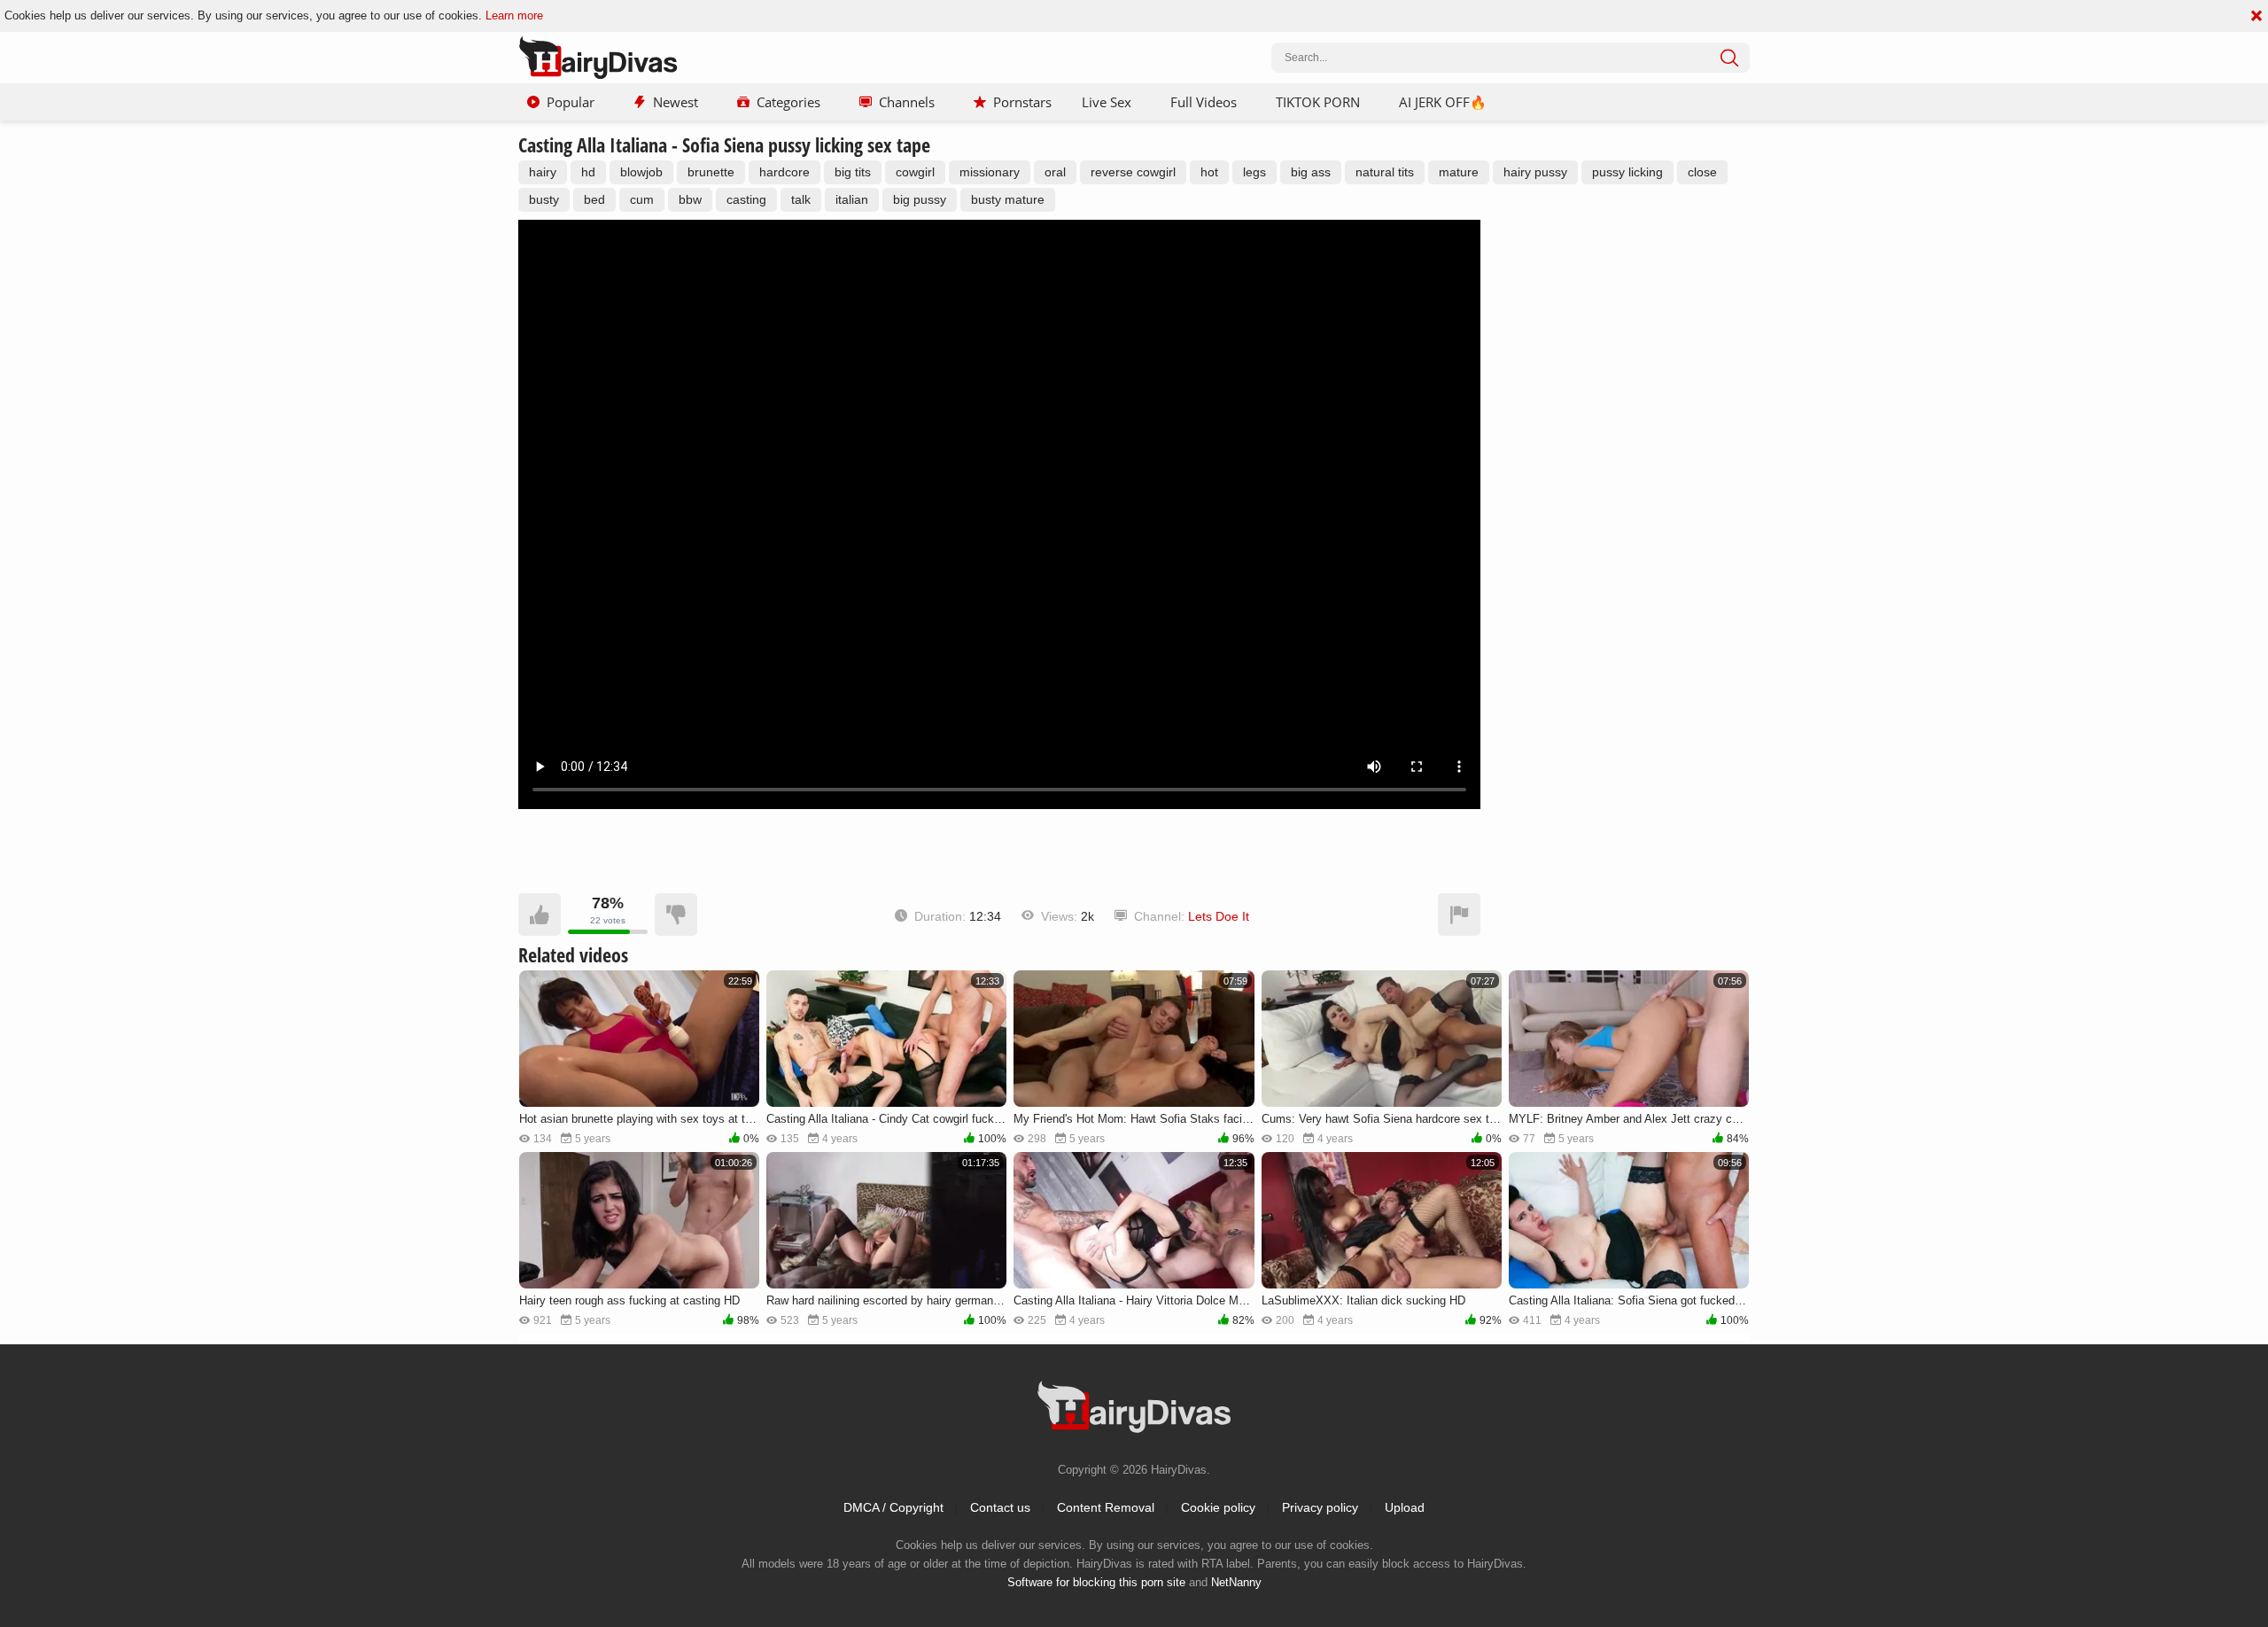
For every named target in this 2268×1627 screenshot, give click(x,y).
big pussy (920, 199)
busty (544, 199)
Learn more (514, 16)
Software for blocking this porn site (1096, 1582)
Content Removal (1106, 1507)
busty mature (1008, 199)
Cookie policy (1218, 1507)
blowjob (641, 172)
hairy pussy (1535, 172)
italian (852, 199)
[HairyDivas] (598, 58)
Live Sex (1107, 102)
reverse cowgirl (1133, 172)
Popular (571, 102)
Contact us (1000, 1507)
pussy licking (1627, 172)
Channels (907, 102)
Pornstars (1022, 102)
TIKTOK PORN (1318, 102)
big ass (1311, 172)
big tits (853, 172)
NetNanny (1236, 1582)
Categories (788, 102)
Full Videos (1204, 102)
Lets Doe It (1219, 916)
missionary (990, 172)
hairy (543, 172)
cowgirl (915, 172)
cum (642, 199)
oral (1055, 172)
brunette (711, 172)
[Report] (1459, 915)
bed (594, 199)
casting (746, 199)
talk (801, 199)
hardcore (784, 172)
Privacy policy (1320, 1507)
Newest (676, 102)
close (1702, 172)
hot (1209, 172)
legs (1254, 172)
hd (588, 172)
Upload (1405, 1507)
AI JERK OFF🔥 (1443, 102)
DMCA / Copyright (893, 1507)
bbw (690, 199)
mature (1459, 172)
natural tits (1385, 172)
